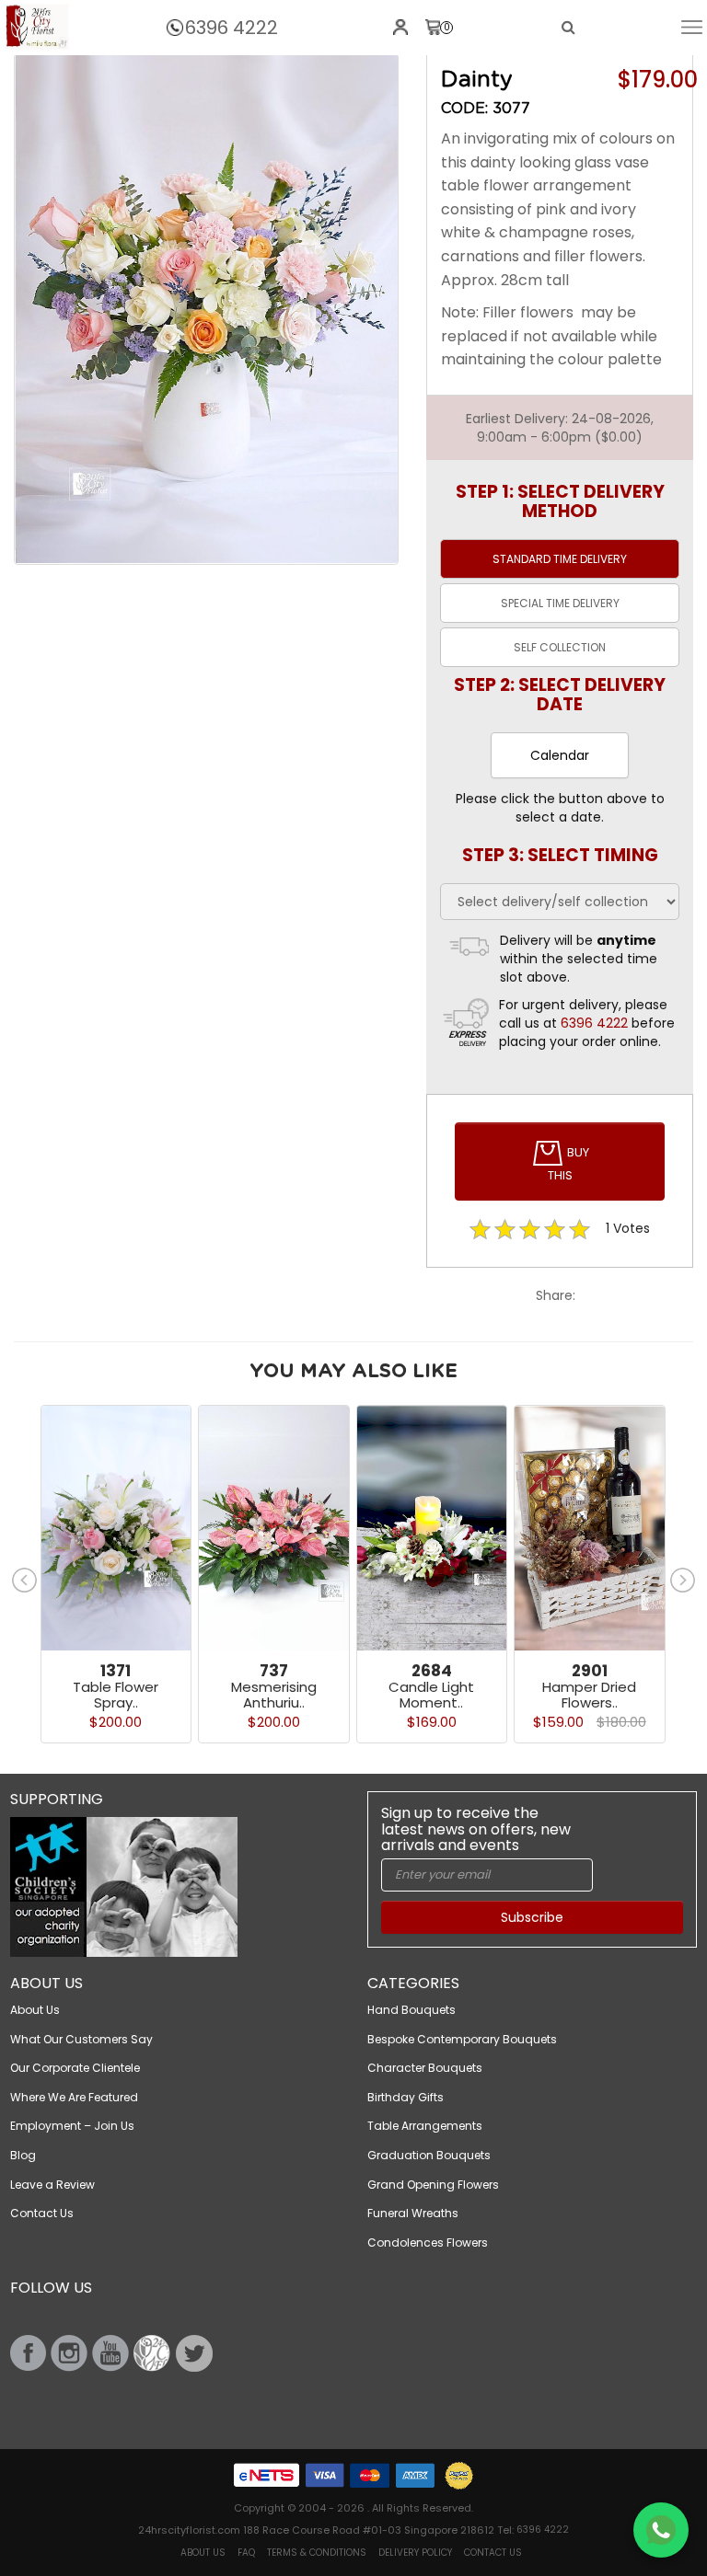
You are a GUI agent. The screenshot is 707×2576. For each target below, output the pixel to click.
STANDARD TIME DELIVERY (560, 559)
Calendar (560, 755)
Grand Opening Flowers (433, 2185)
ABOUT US (203, 2553)
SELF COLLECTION (560, 647)
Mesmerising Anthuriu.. (274, 1695)
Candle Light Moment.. (431, 1695)
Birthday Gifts (406, 2097)
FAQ (246, 2553)
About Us (35, 2010)
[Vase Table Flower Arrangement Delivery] (37, 27)
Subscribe (532, 1917)
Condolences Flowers (428, 2242)
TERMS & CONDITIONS (317, 2553)
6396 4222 (232, 28)
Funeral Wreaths (413, 2213)
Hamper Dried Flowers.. (589, 1695)
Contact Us (42, 2213)
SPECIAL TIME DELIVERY (560, 603)
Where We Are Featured (74, 2097)
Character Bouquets (425, 2068)
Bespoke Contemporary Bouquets (462, 2039)
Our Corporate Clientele (75, 2068)
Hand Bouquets (411, 2010)
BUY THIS (568, 1164)
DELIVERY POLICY (415, 2553)
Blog (23, 2155)
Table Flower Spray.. (116, 1695)
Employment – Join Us (72, 2126)
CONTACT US (493, 2553)
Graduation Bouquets (429, 2155)
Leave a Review (52, 2185)
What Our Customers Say (81, 2039)
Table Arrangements (425, 2126)
